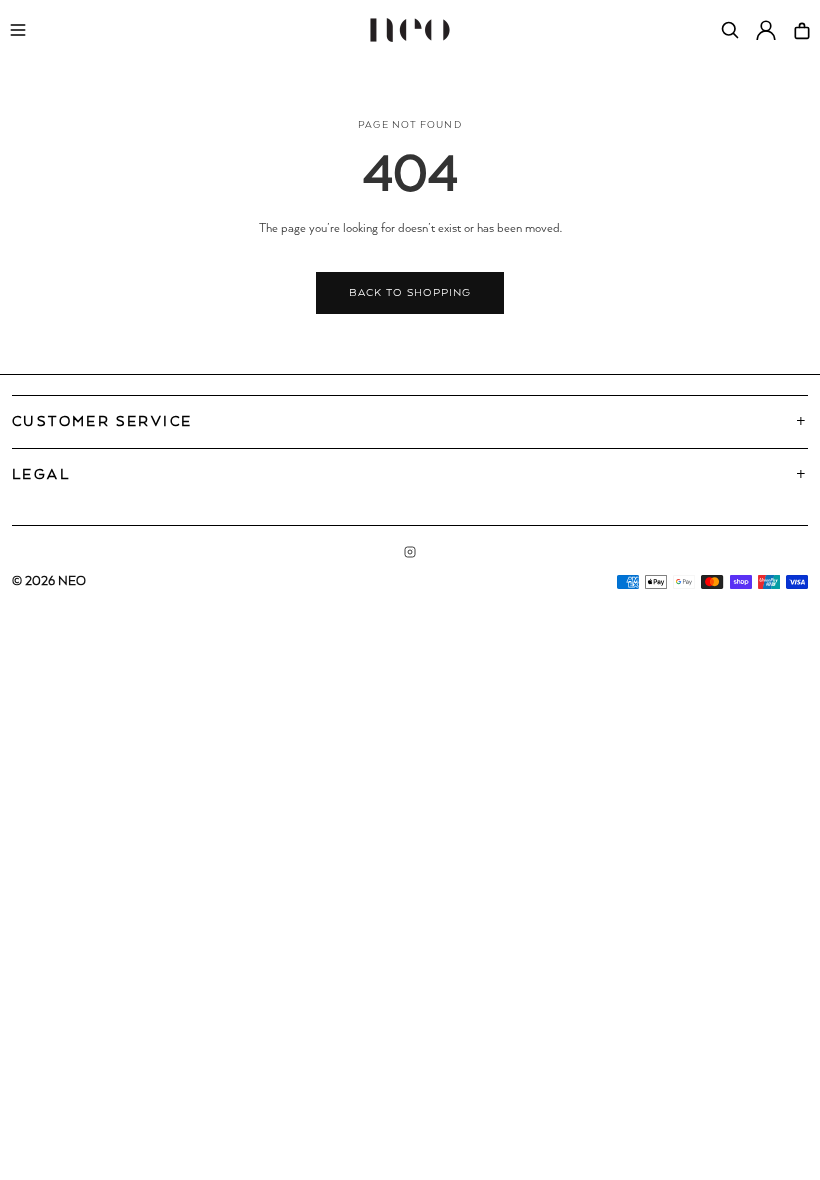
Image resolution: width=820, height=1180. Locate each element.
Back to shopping (409, 293)
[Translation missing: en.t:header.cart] (802, 30)
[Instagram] (410, 552)
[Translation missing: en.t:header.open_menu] (18, 30)
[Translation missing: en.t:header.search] (730, 30)
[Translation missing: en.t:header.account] (766, 30)
